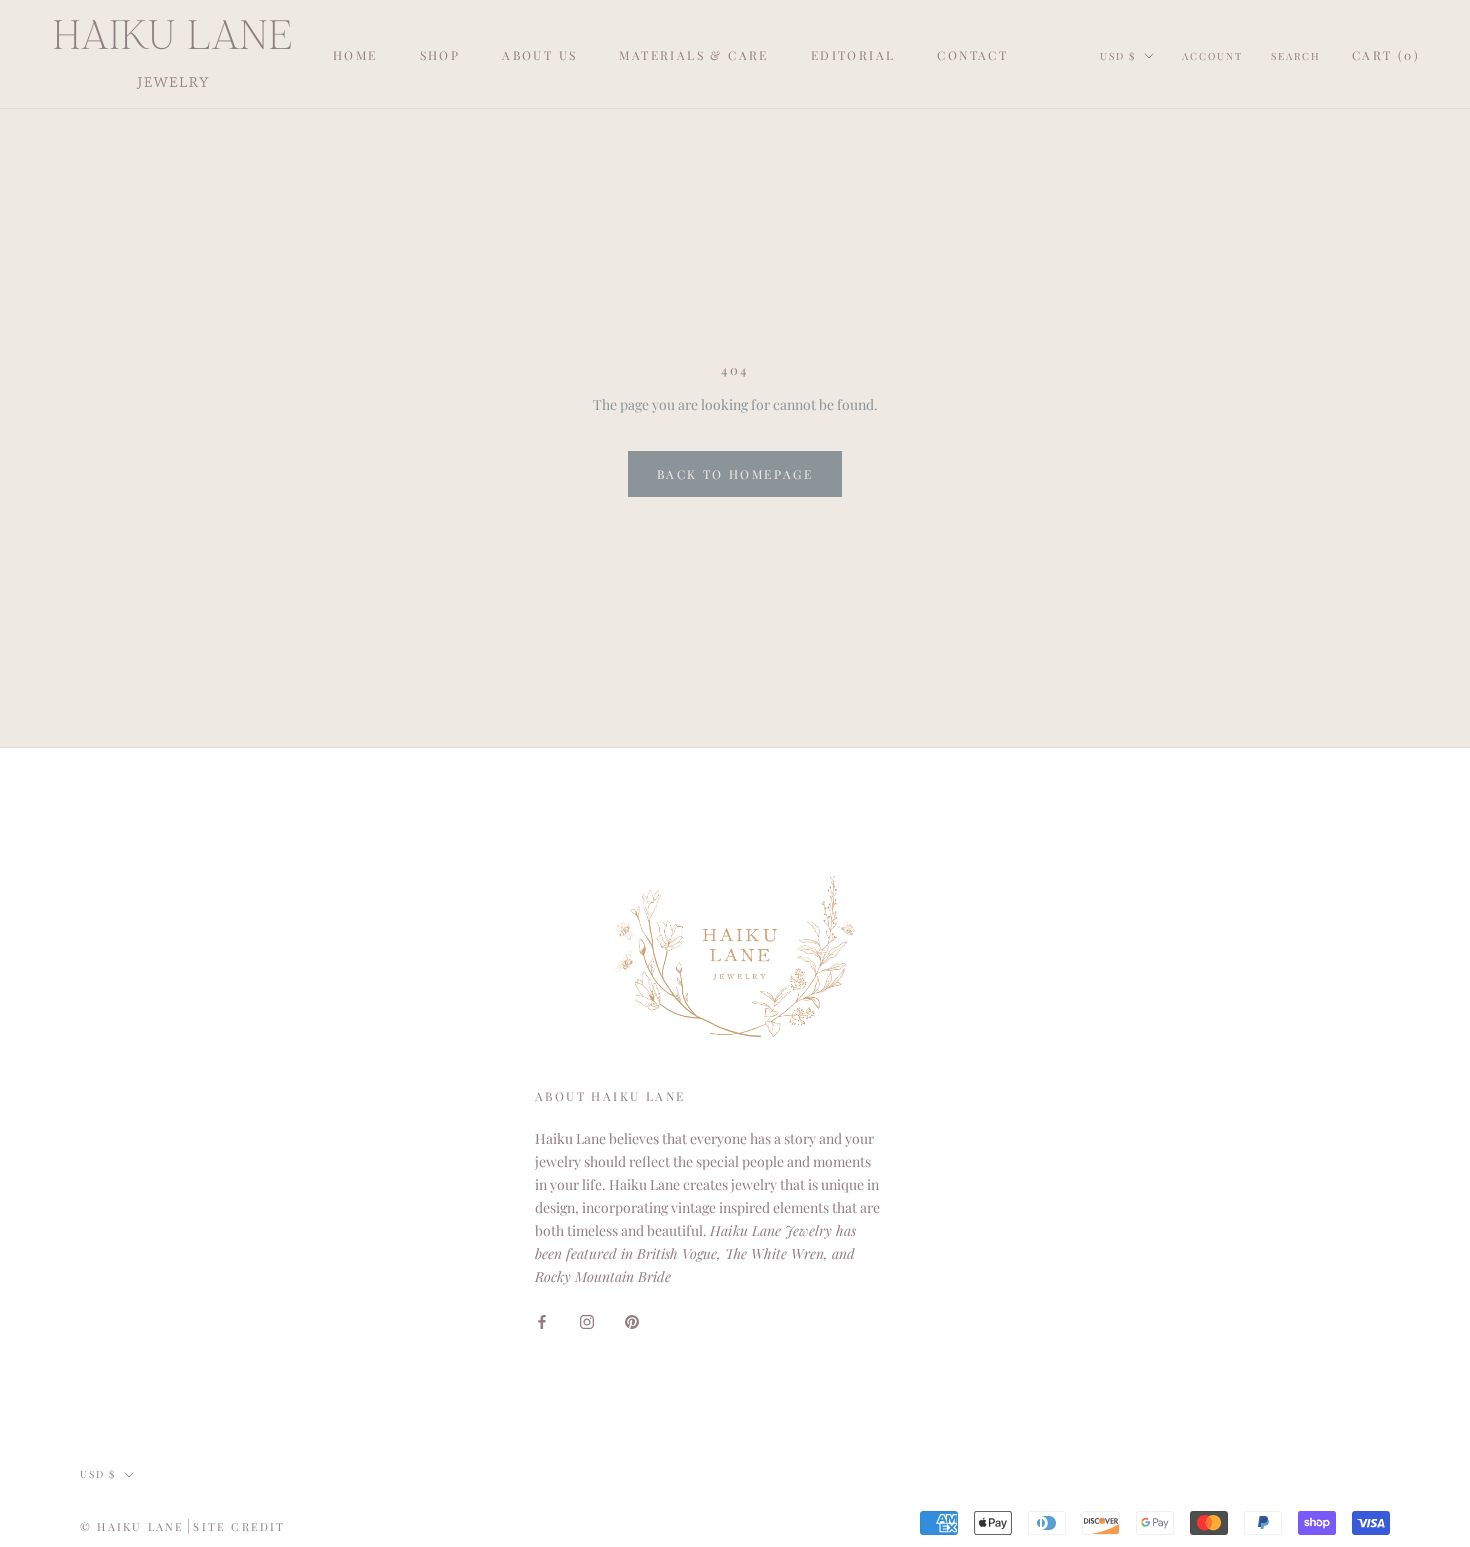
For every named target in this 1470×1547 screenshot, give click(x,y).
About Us (539, 55)
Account (1212, 56)
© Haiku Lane (132, 1526)
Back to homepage (735, 474)
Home (355, 55)
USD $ (1118, 56)
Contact (972, 55)
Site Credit (239, 1526)
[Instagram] (587, 1319)
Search (1296, 56)
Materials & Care (693, 55)
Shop (440, 55)
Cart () (1386, 55)
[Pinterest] (632, 1319)
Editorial (853, 55)
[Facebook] (542, 1319)
